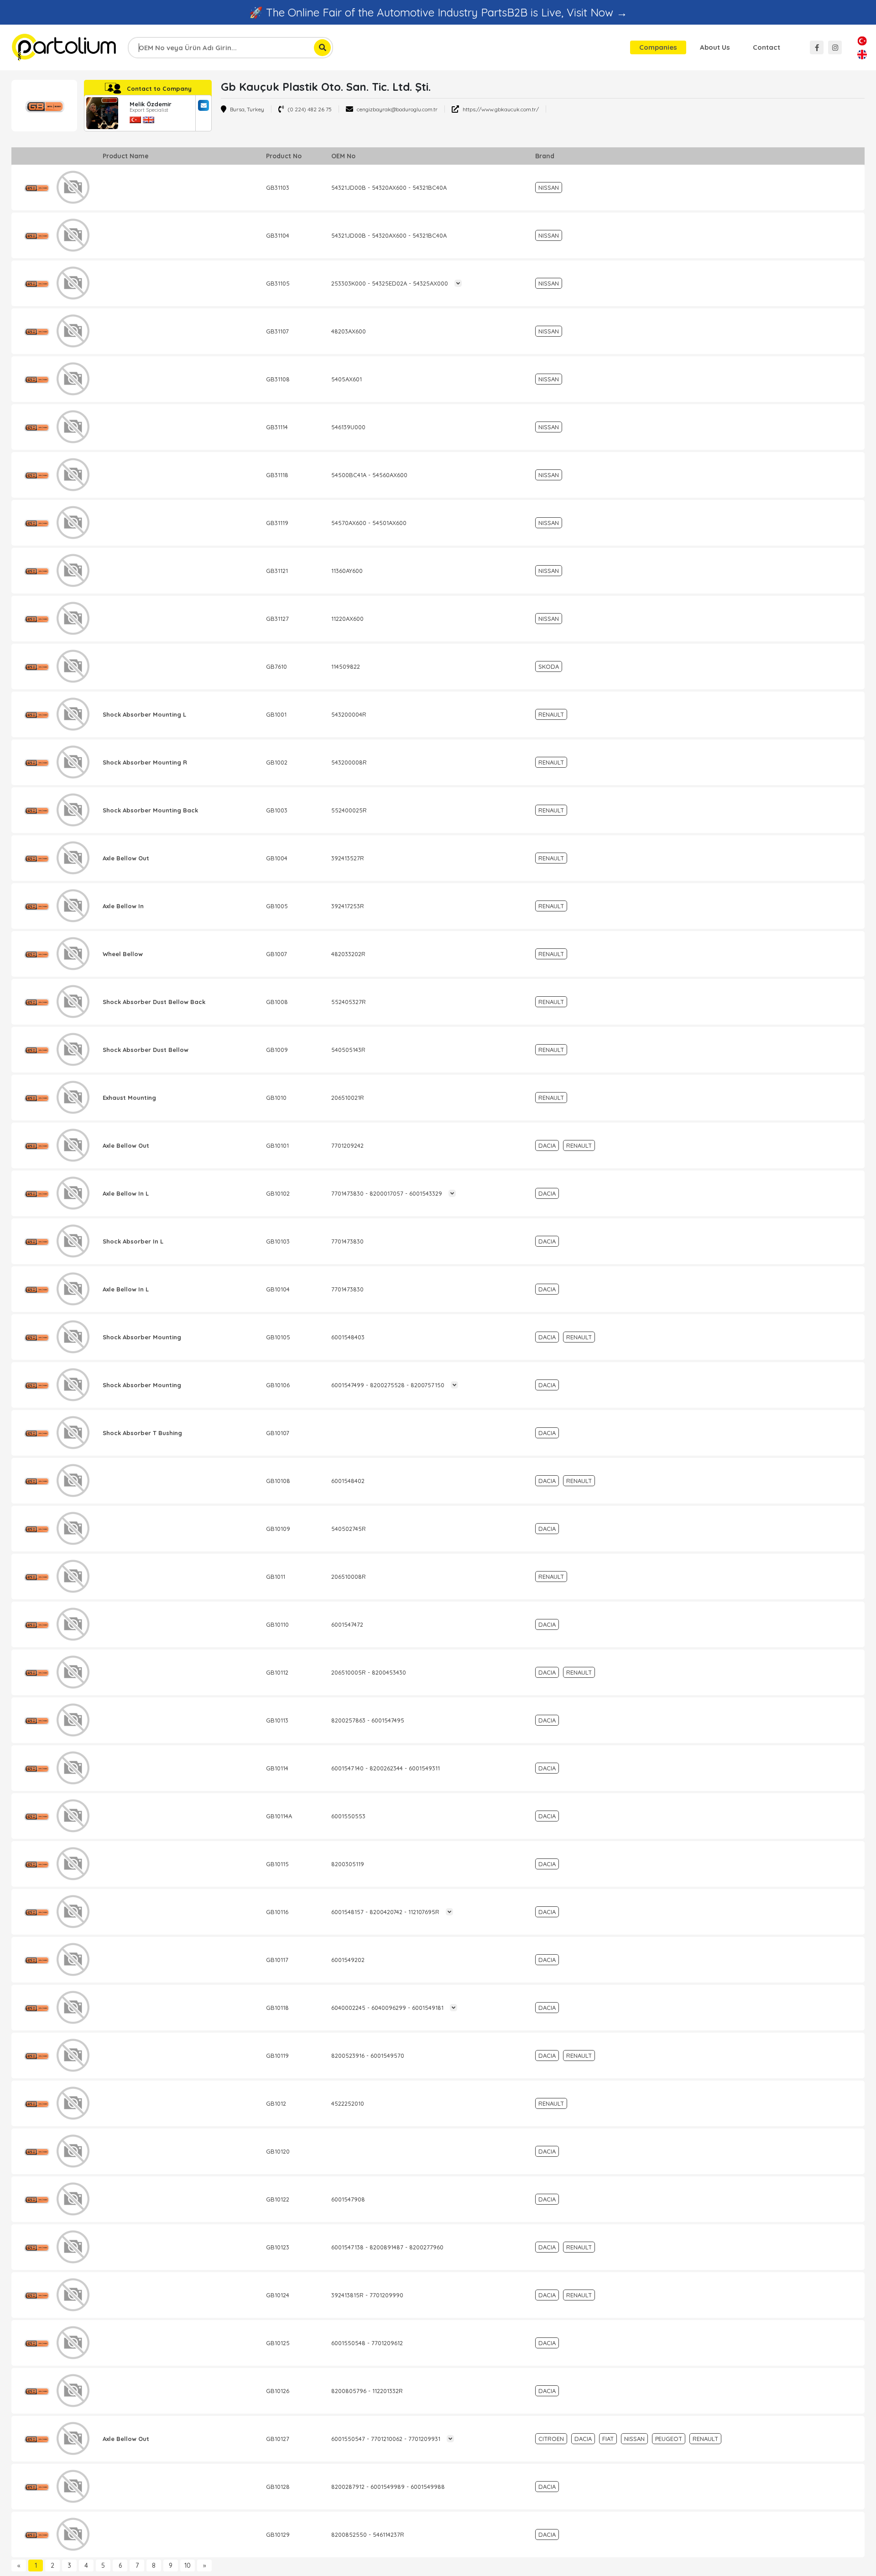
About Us (715, 47)
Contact (766, 47)
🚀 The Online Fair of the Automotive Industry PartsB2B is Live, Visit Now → (438, 12)
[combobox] (230, 48)
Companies (658, 47)
